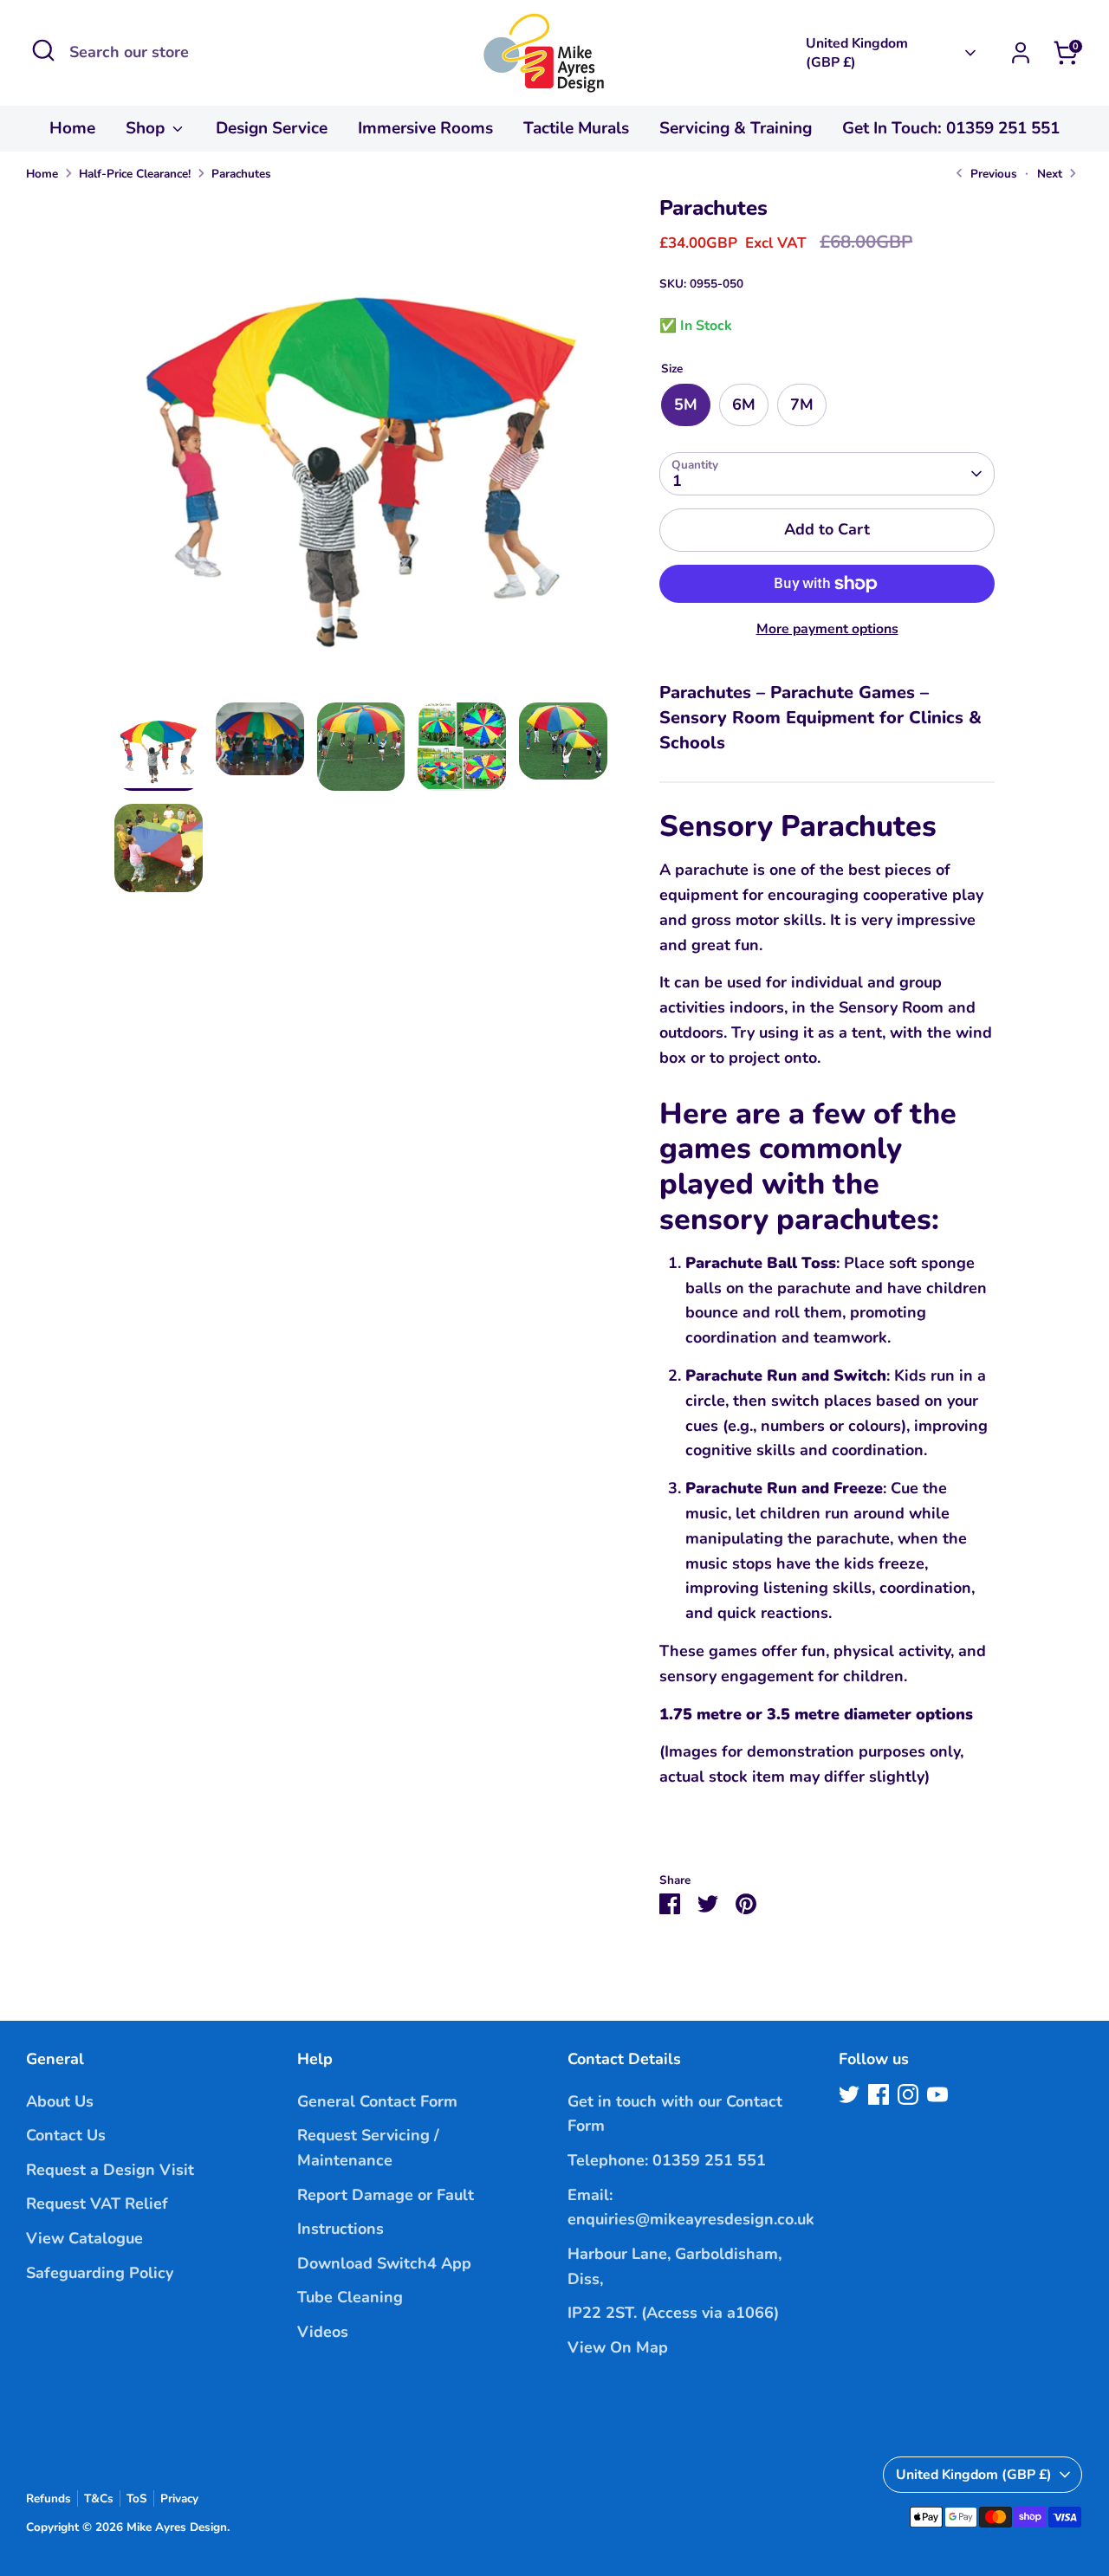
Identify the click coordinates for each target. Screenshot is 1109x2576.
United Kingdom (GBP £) (857, 53)
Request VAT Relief (97, 2204)
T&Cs (99, 2498)
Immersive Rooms (425, 128)
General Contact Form (377, 2101)
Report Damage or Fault (386, 2195)
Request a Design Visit (110, 2170)
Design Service (272, 128)
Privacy (179, 2498)
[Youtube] (937, 2094)
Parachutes (241, 174)
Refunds (49, 2498)
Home (72, 128)
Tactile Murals (576, 128)
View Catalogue (84, 2238)
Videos (323, 2332)
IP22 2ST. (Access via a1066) (673, 2313)
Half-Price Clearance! (135, 174)
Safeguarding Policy (100, 2273)
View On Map (618, 2347)
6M (744, 405)
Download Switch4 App (384, 2263)
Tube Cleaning (350, 2297)
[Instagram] (908, 2094)
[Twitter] (849, 2094)
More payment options (827, 629)
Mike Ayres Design (177, 2527)
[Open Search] (43, 50)
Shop (147, 128)
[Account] (1021, 53)
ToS (137, 2498)
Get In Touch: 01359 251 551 (951, 128)
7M (802, 405)
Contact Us (66, 2135)
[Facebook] (879, 2094)
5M (686, 405)
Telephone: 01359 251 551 (667, 2160)
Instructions (340, 2229)
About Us (60, 2101)
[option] (361, 449)
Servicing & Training (736, 128)
